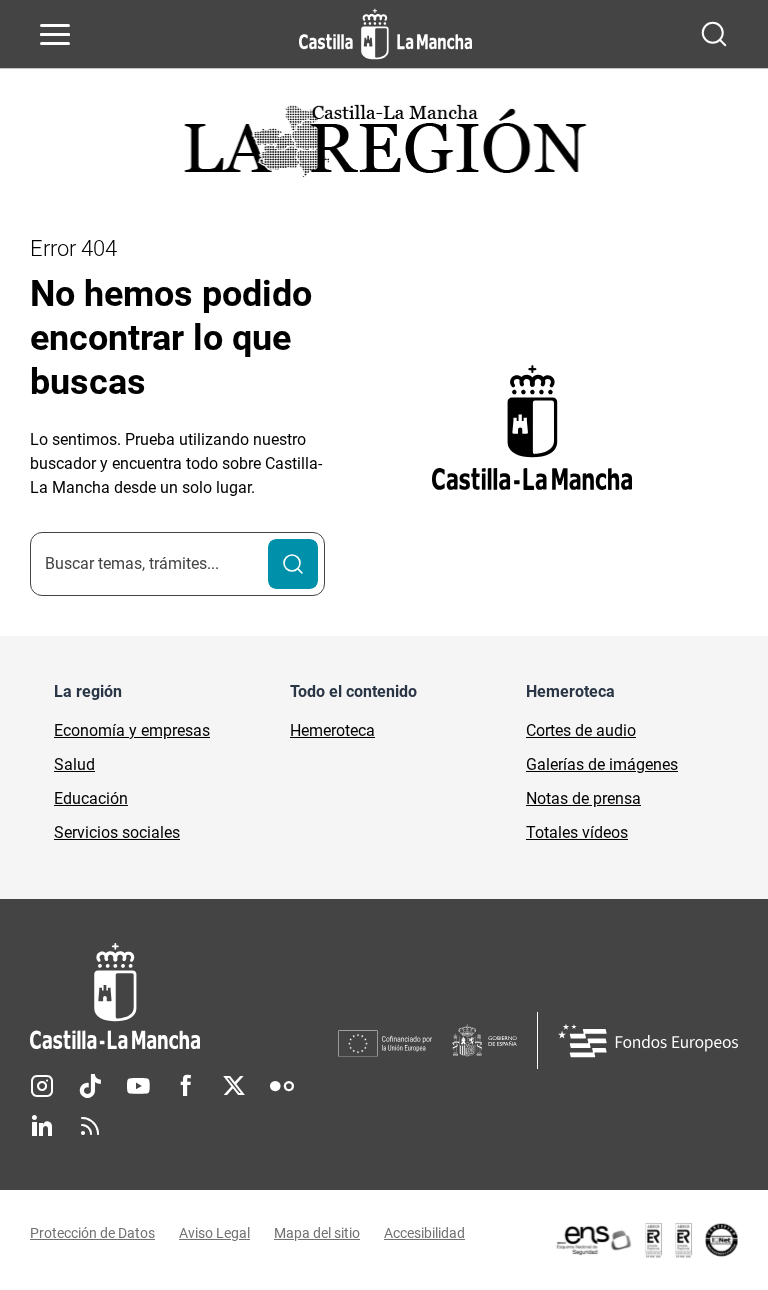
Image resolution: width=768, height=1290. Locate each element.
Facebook (186, 1086)
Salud (74, 764)
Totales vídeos (577, 832)
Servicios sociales (117, 832)
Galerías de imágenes (602, 764)
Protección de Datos (92, 1233)
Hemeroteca (332, 730)
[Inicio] (184, 996)
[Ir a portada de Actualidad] (384, 146)
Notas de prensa (583, 798)
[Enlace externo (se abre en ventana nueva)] (646, 1240)
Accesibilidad (424, 1233)
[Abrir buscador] (714, 34)
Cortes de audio (581, 730)
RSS (90, 1126)
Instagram (42, 1086)
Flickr (282, 1086)
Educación (91, 798)
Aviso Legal (214, 1233)
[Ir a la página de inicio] (385, 34)
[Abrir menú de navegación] (55, 34)
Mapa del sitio (317, 1233)
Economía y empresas (132, 730)
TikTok (90, 1086)
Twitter (234, 1086)
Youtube (138, 1086)
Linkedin (42, 1126)
